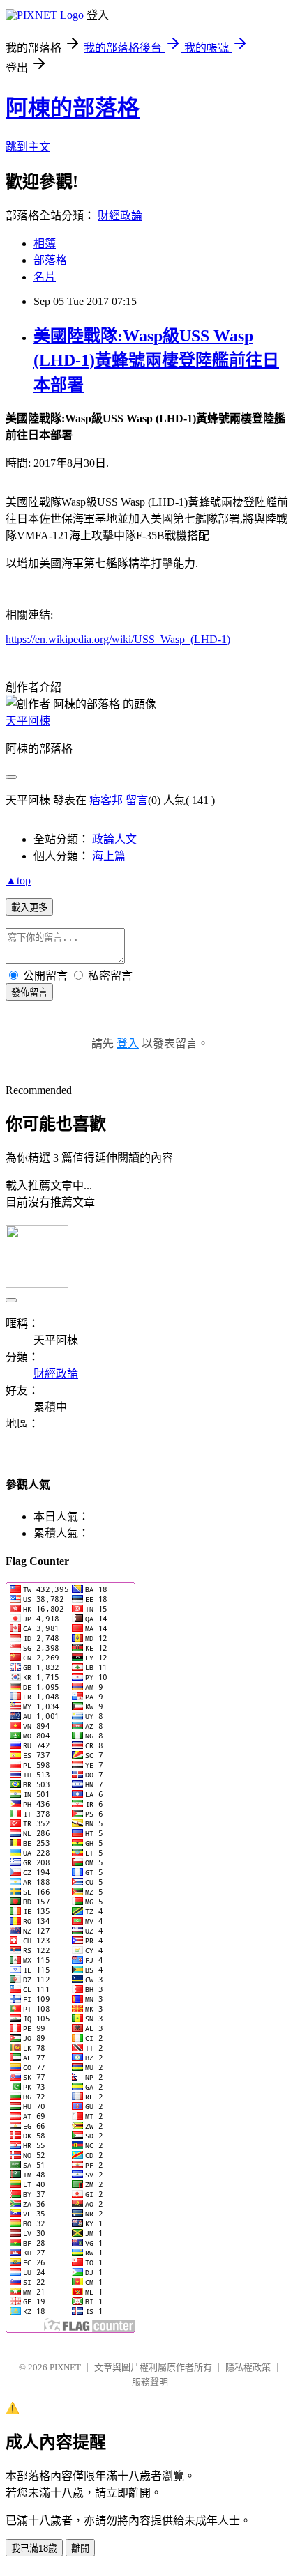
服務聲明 (150, 2382)
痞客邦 (106, 800)
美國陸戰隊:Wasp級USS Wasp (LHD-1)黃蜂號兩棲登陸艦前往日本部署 (156, 360)
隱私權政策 (248, 2367)
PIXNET (65, 2367)
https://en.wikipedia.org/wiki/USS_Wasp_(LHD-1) (118, 639)
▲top (18, 880)
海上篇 (109, 856)
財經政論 (120, 216)
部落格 (50, 260)
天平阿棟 (28, 721)
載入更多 (29, 908)
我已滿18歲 (34, 2548)
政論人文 (114, 839)
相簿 (45, 244)
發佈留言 (29, 993)
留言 (137, 800)
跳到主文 (28, 147)
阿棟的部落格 (73, 108)
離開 (80, 2548)
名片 (45, 277)
